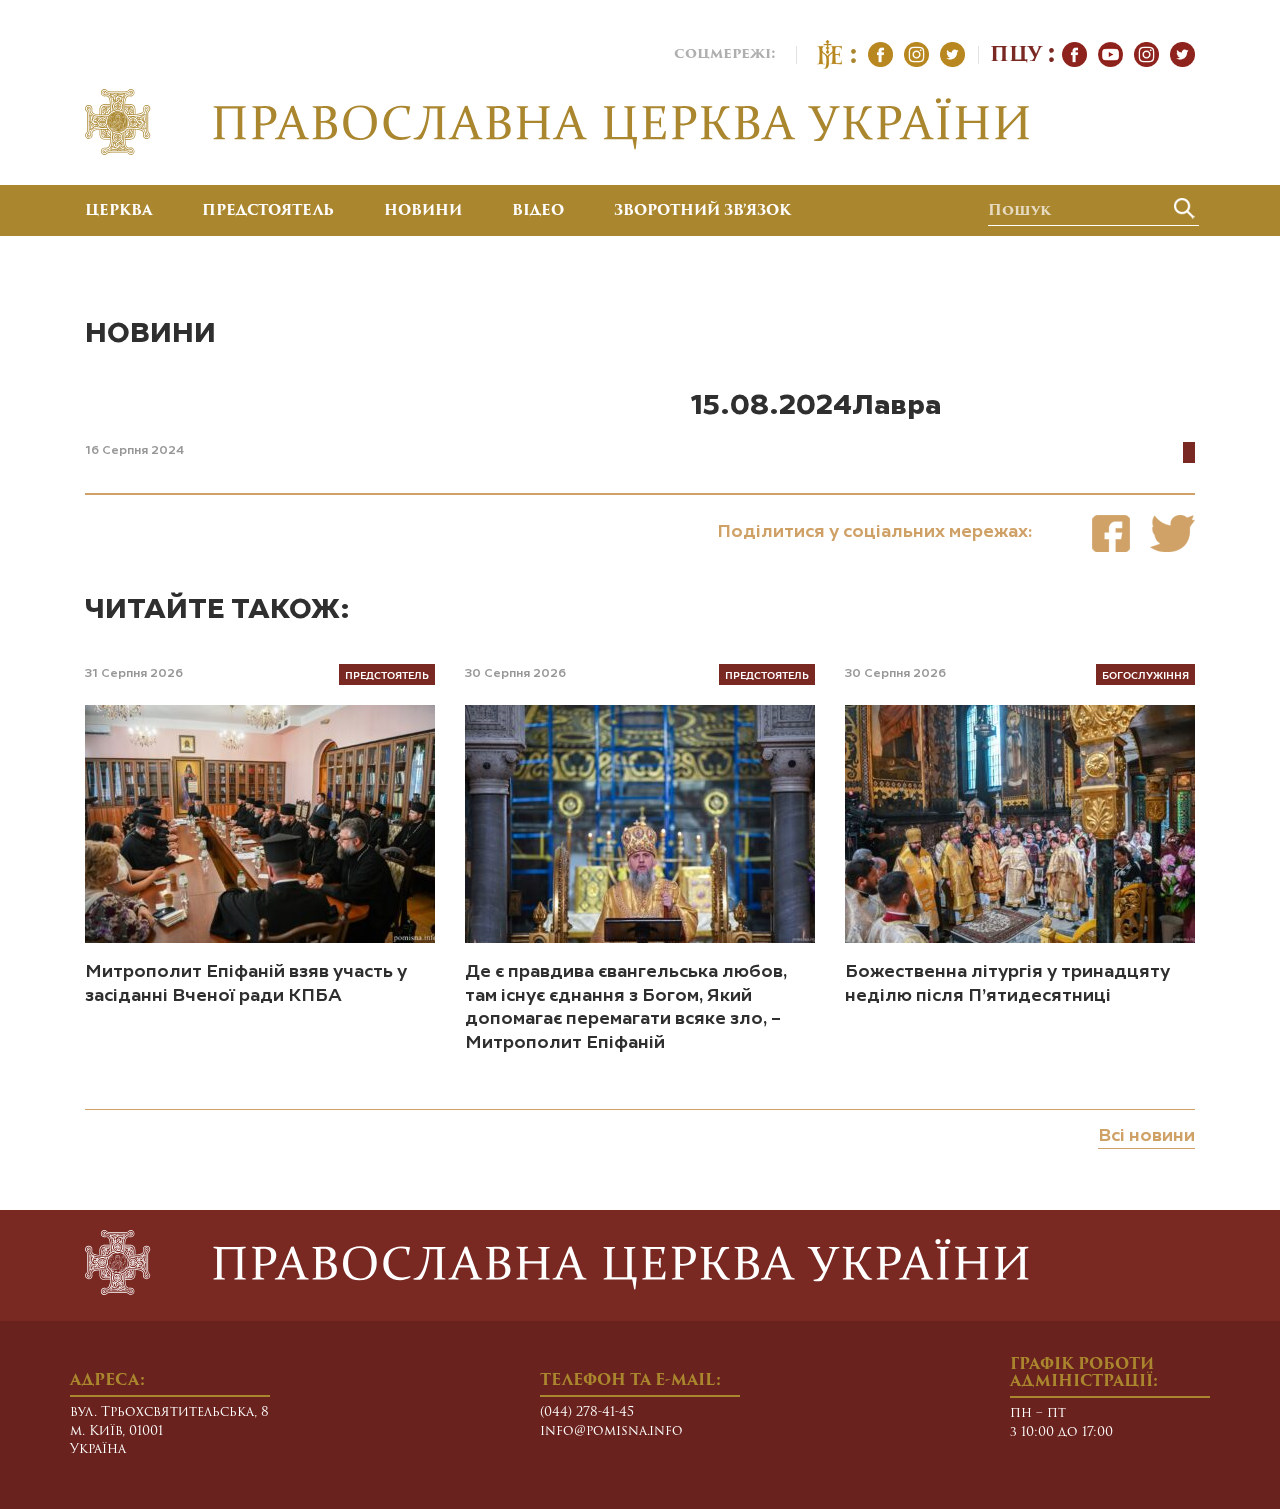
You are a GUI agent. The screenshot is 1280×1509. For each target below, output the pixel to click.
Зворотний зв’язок (702, 212)
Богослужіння (1145, 674)
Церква (118, 212)
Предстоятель (268, 212)
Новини (423, 212)
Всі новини (1146, 1136)
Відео (538, 212)
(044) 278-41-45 (587, 1412)
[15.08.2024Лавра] (1111, 533)
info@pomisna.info (611, 1431)
